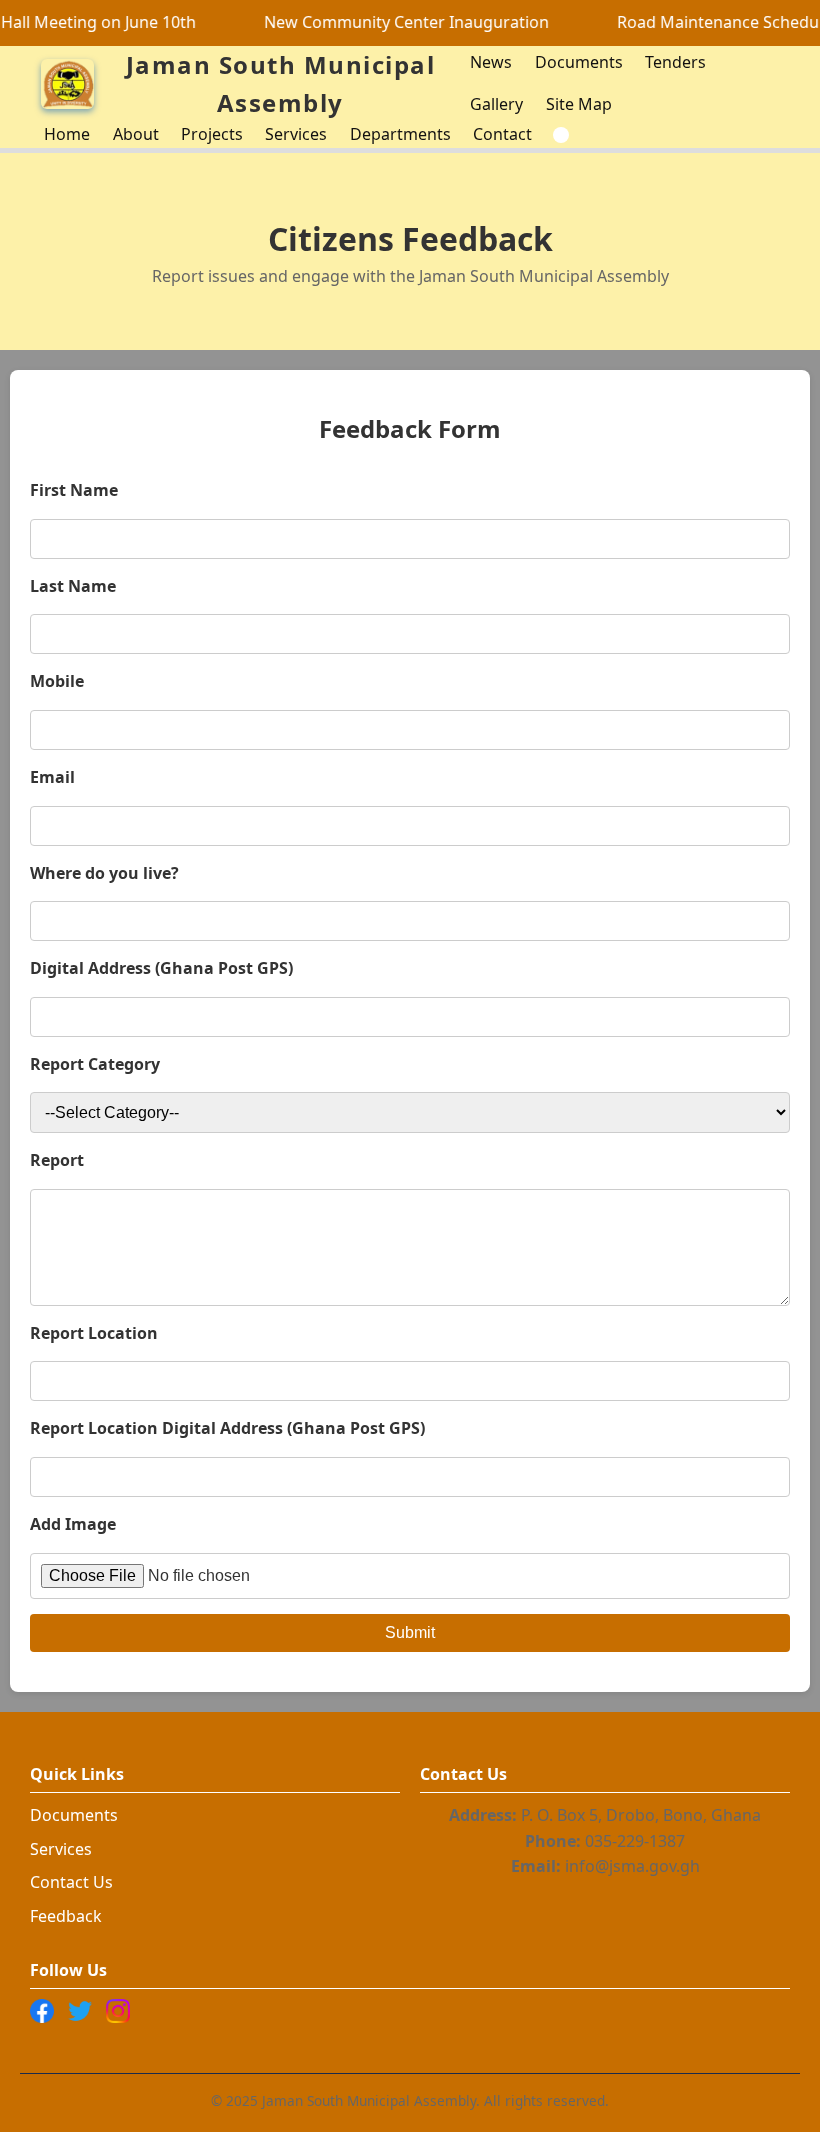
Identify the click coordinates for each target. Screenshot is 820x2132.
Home (67, 134)
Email (52, 777)
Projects (212, 134)
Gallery (496, 104)
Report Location (94, 1333)
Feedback (66, 1916)
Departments (400, 134)
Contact (502, 134)
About (136, 134)
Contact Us (71, 1882)
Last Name (73, 586)
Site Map (579, 104)
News (491, 62)
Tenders (675, 62)
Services (296, 134)
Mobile (57, 681)
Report (57, 1160)
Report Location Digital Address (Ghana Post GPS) (227, 1428)
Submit (410, 1632)
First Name (74, 490)
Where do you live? (104, 873)
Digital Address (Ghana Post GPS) (161, 968)
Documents (579, 62)
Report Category (95, 1064)
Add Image (73, 1524)
